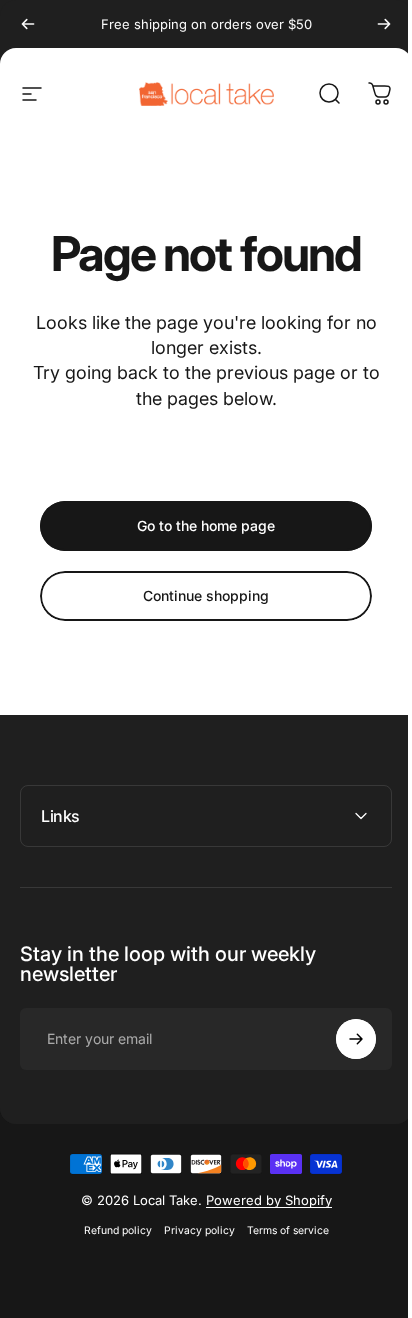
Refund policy (110, 1230)
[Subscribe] (341, 1039)
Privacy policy (191, 1230)
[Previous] (28, 24)
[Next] (384, 24)
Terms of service (280, 1230)
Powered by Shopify (261, 1200)
